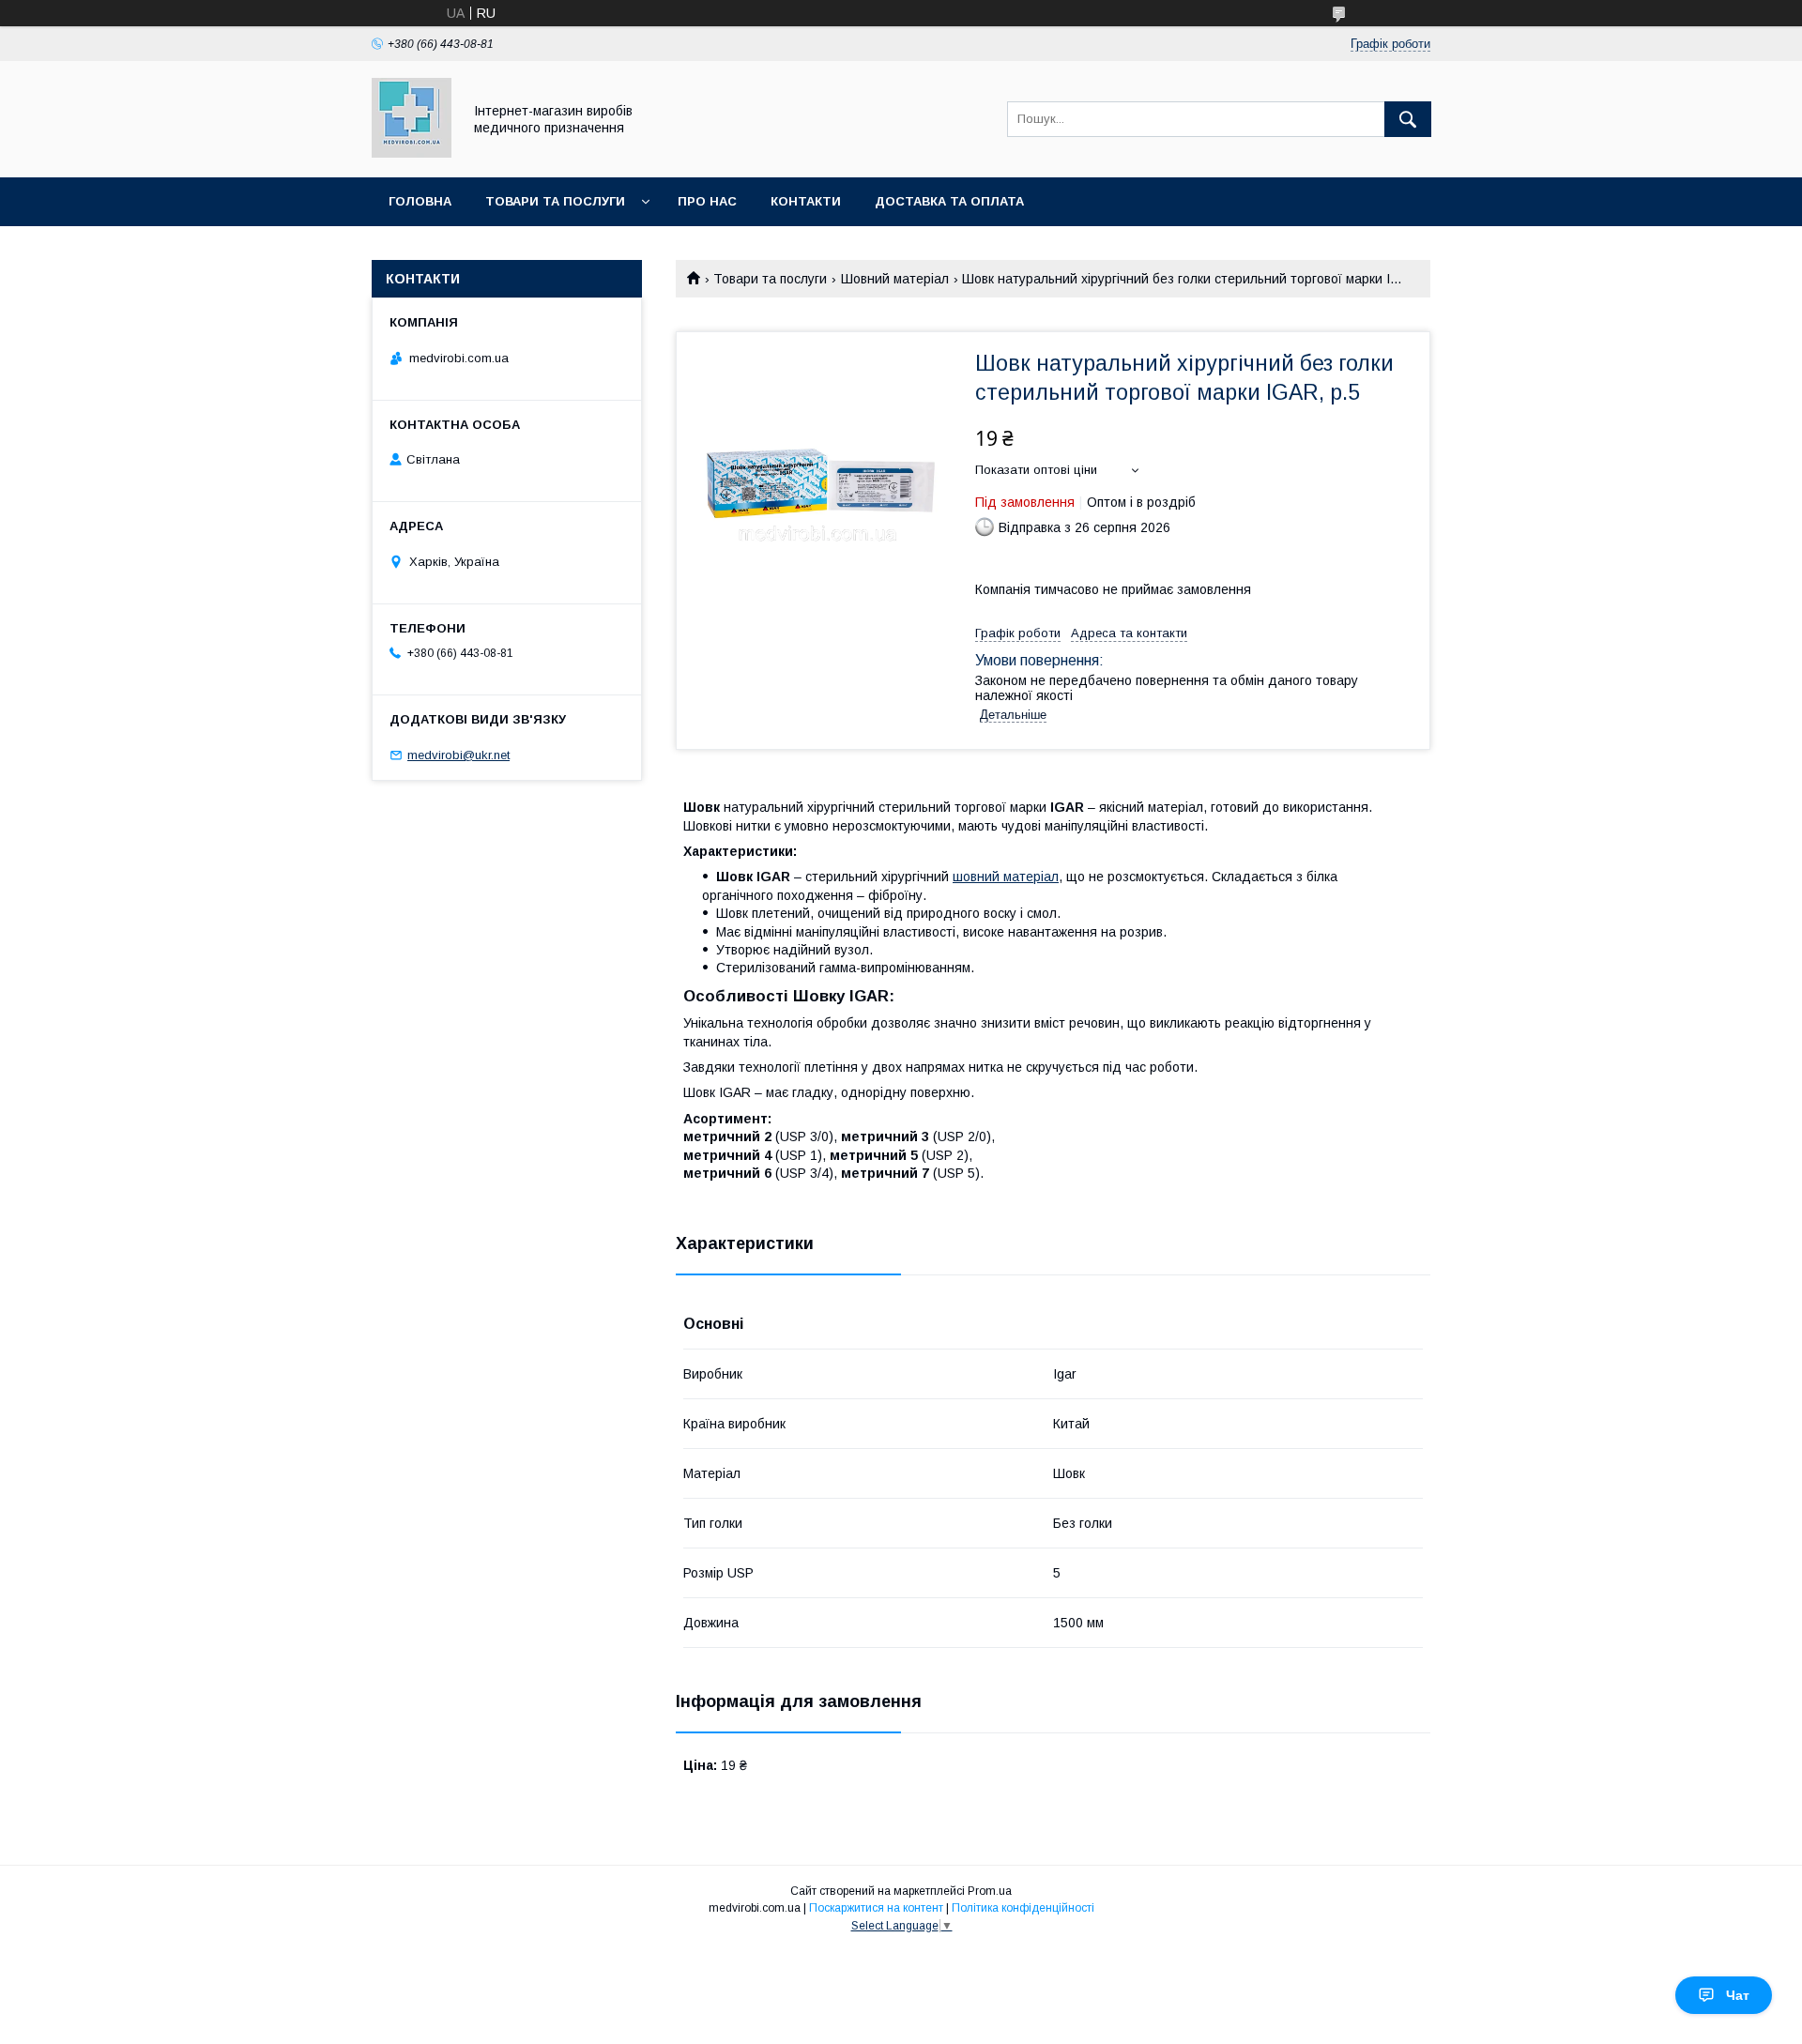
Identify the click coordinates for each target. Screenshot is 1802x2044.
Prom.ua (990, 1891)
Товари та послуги (555, 201)
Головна (420, 201)
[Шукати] (1408, 119)
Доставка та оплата (949, 201)
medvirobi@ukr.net (458, 755)
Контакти (806, 201)
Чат (1738, 1995)
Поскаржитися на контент (876, 1908)
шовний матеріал (1006, 877)
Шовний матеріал (895, 279)
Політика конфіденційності (1023, 1908)
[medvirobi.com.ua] (412, 153)
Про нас (707, 201)
